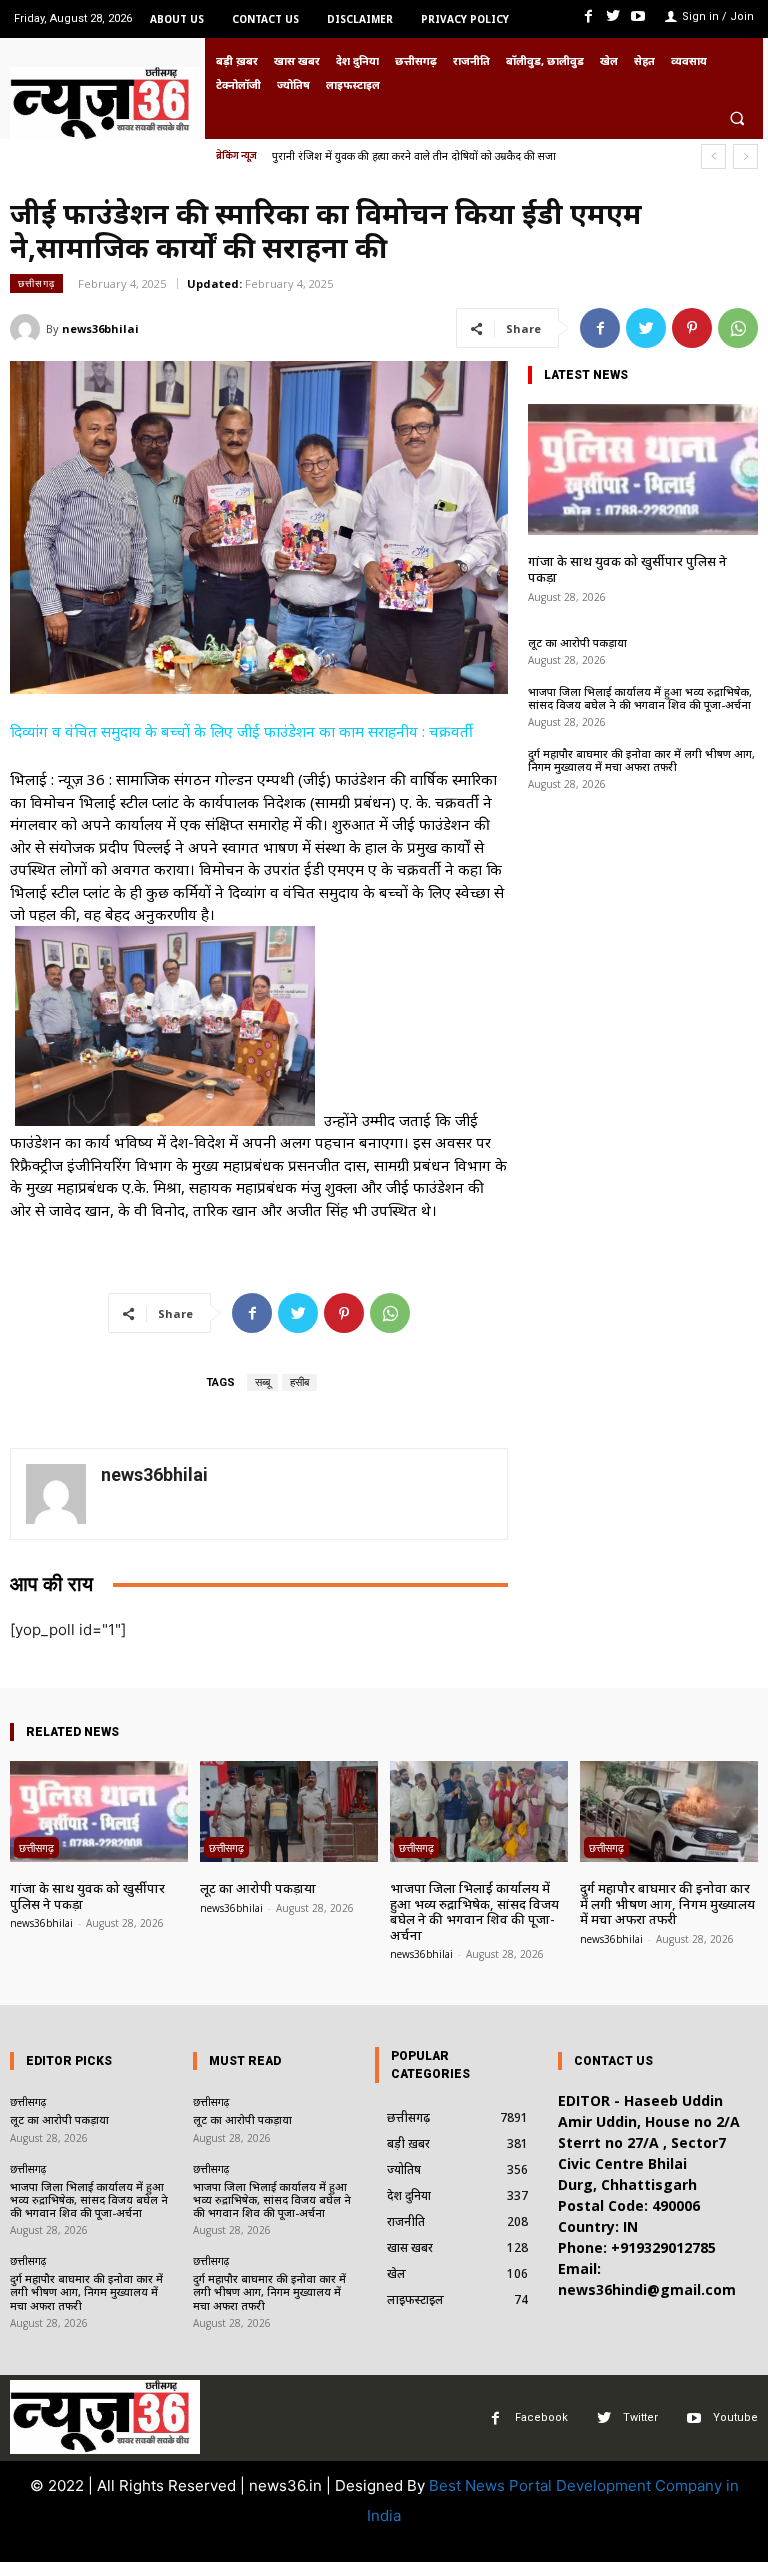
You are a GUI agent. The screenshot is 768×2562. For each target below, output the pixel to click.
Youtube (735, 2417)
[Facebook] (587, 16)
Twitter (640, 2417)
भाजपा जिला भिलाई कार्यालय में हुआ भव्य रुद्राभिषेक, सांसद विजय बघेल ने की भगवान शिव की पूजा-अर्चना (640, 698)
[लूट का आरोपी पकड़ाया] (289, 1811)
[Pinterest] (692, 328)
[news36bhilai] (28, 329)
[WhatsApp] (738, 328)
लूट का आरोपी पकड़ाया (577, 642)
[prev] (713, 156)
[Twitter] (613, 16)
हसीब (299, 1382)
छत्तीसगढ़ (36, 283)
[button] (737, 118)
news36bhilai (100, 328)
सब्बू (262, 1382)
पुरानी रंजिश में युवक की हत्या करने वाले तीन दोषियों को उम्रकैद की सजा (414, 155)
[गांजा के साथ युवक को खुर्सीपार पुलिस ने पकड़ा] (643, 469)
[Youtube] (638, 16)
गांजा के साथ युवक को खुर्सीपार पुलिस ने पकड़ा (627, 569)
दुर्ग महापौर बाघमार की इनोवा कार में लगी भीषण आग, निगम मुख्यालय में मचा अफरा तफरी (641, 760)
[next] (745, 156)
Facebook (541, 2417)
